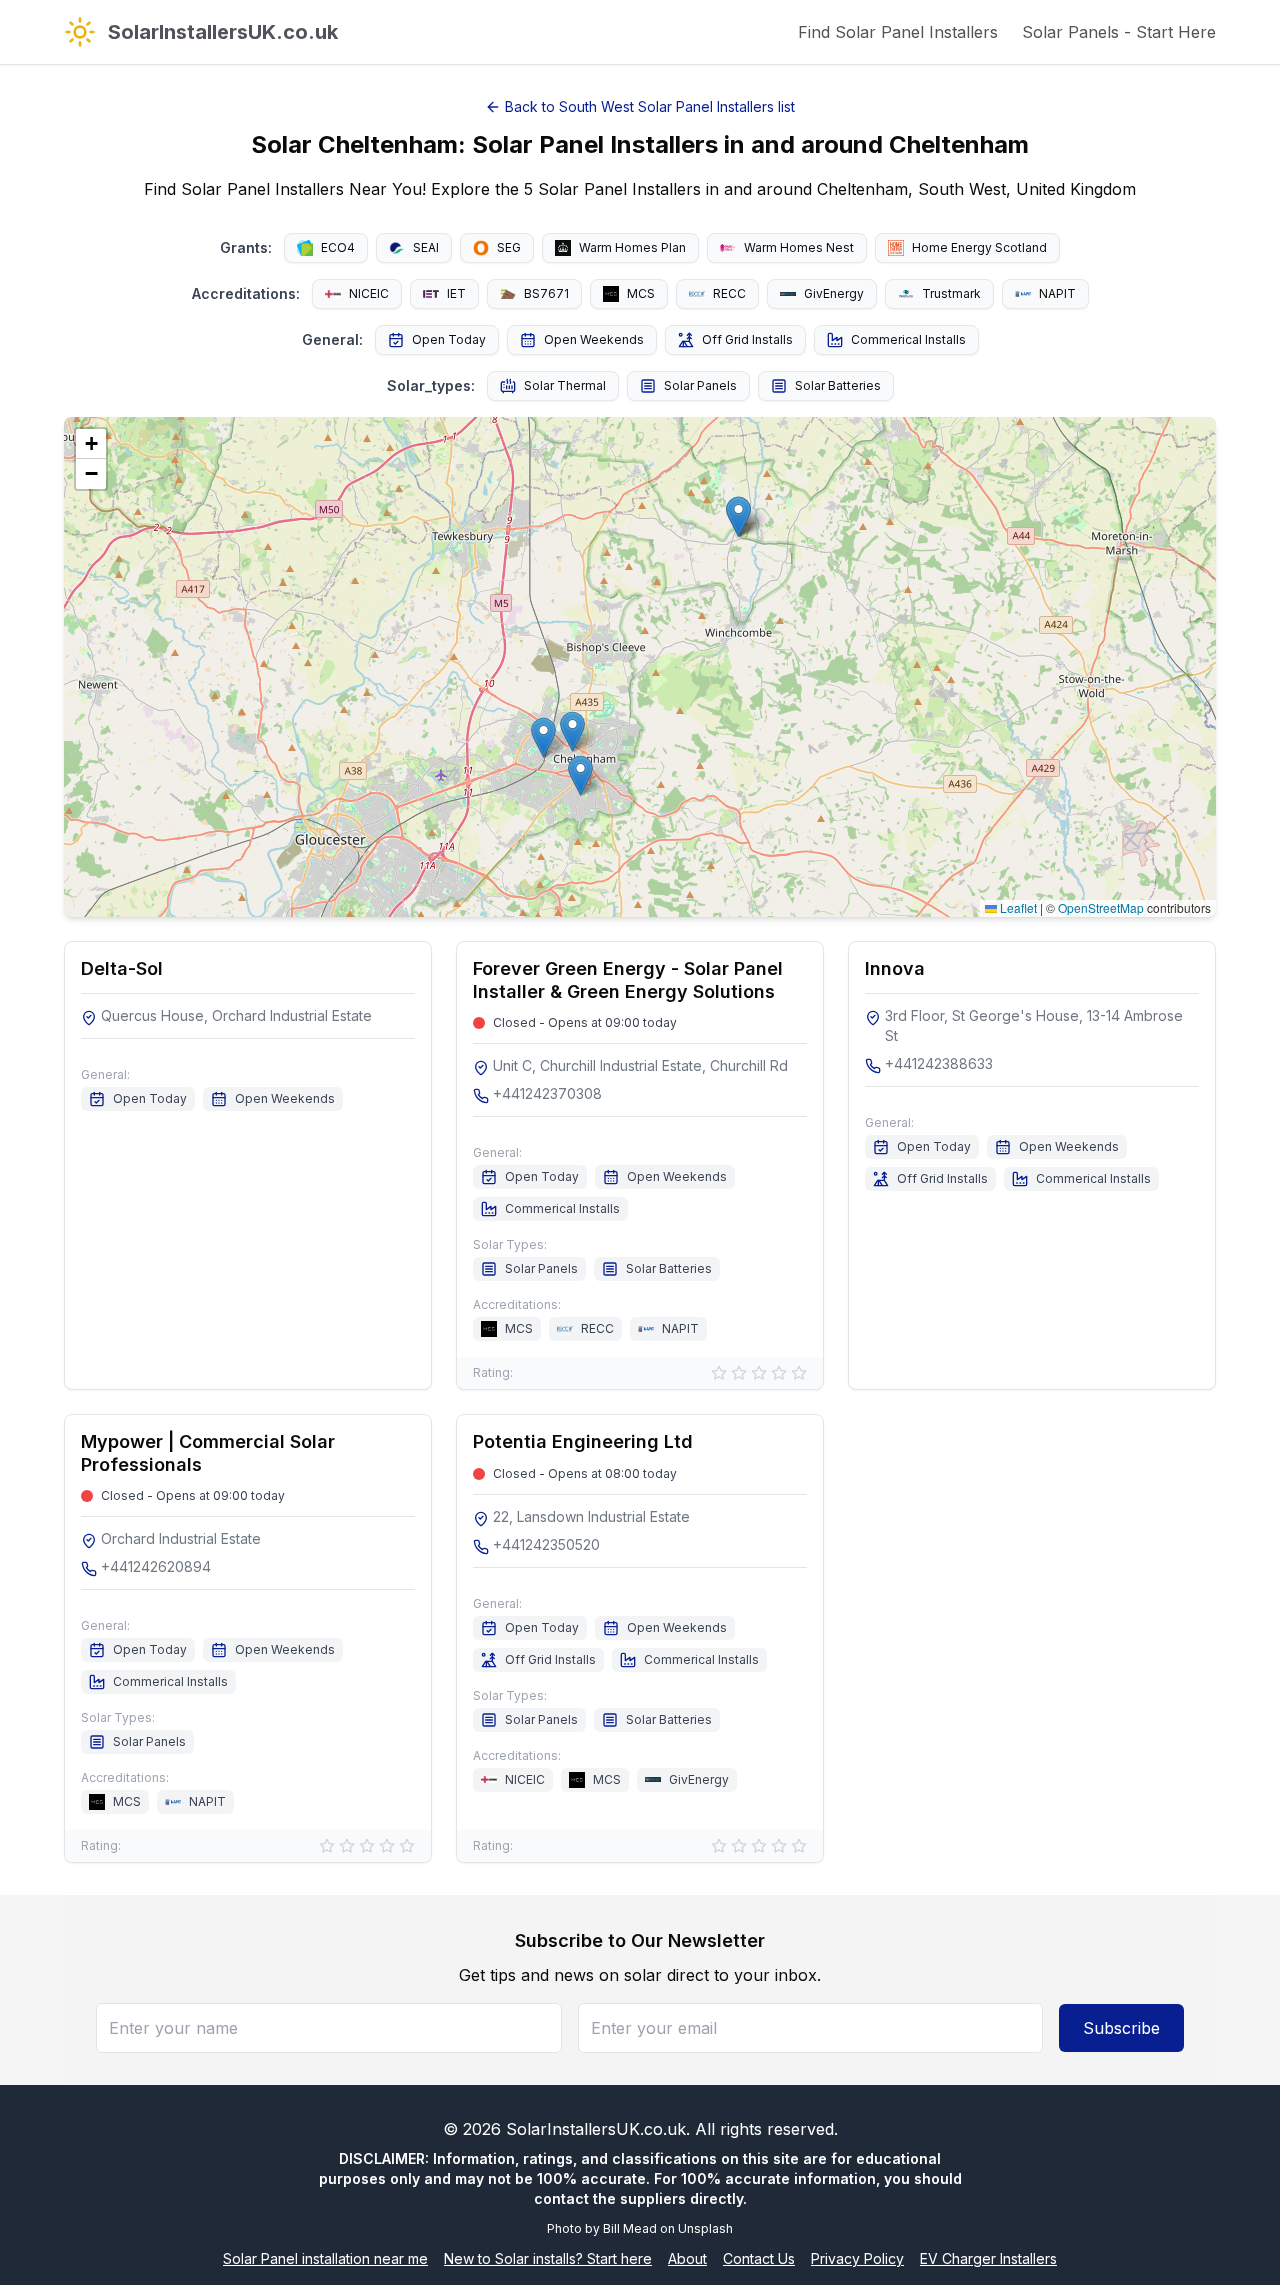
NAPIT (1057, 293)
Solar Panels (700, 385)
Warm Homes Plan (632, 247)
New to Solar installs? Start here (548, 2258)
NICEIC (369, 293)
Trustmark (951, 293)
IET (456, 293)
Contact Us (759, 2258)
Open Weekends (594, 339)
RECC (729, 293)
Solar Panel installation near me (325, 2258)
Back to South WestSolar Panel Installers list (650, 106)
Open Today (449, 339)
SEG (509, 247)
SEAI (426, 247)
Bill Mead (630, 2228)
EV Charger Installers (988, 2258)
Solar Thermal (565, 385)
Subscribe (1121, 2028)
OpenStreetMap (1101, 907)
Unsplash (705, 2228)
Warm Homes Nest (799, 247)
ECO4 (338, 247)
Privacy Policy (857, 2258)
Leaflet (1017, 907)
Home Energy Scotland (979, 247)
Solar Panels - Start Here (1119, 32)
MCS (641, 293)
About (687, 2258)
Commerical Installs (908, 339)
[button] (580, 775)
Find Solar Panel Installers (898, 32)
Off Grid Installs (747, 339)
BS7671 (546, 293)
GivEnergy (834, 293)
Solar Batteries (838, 385)
